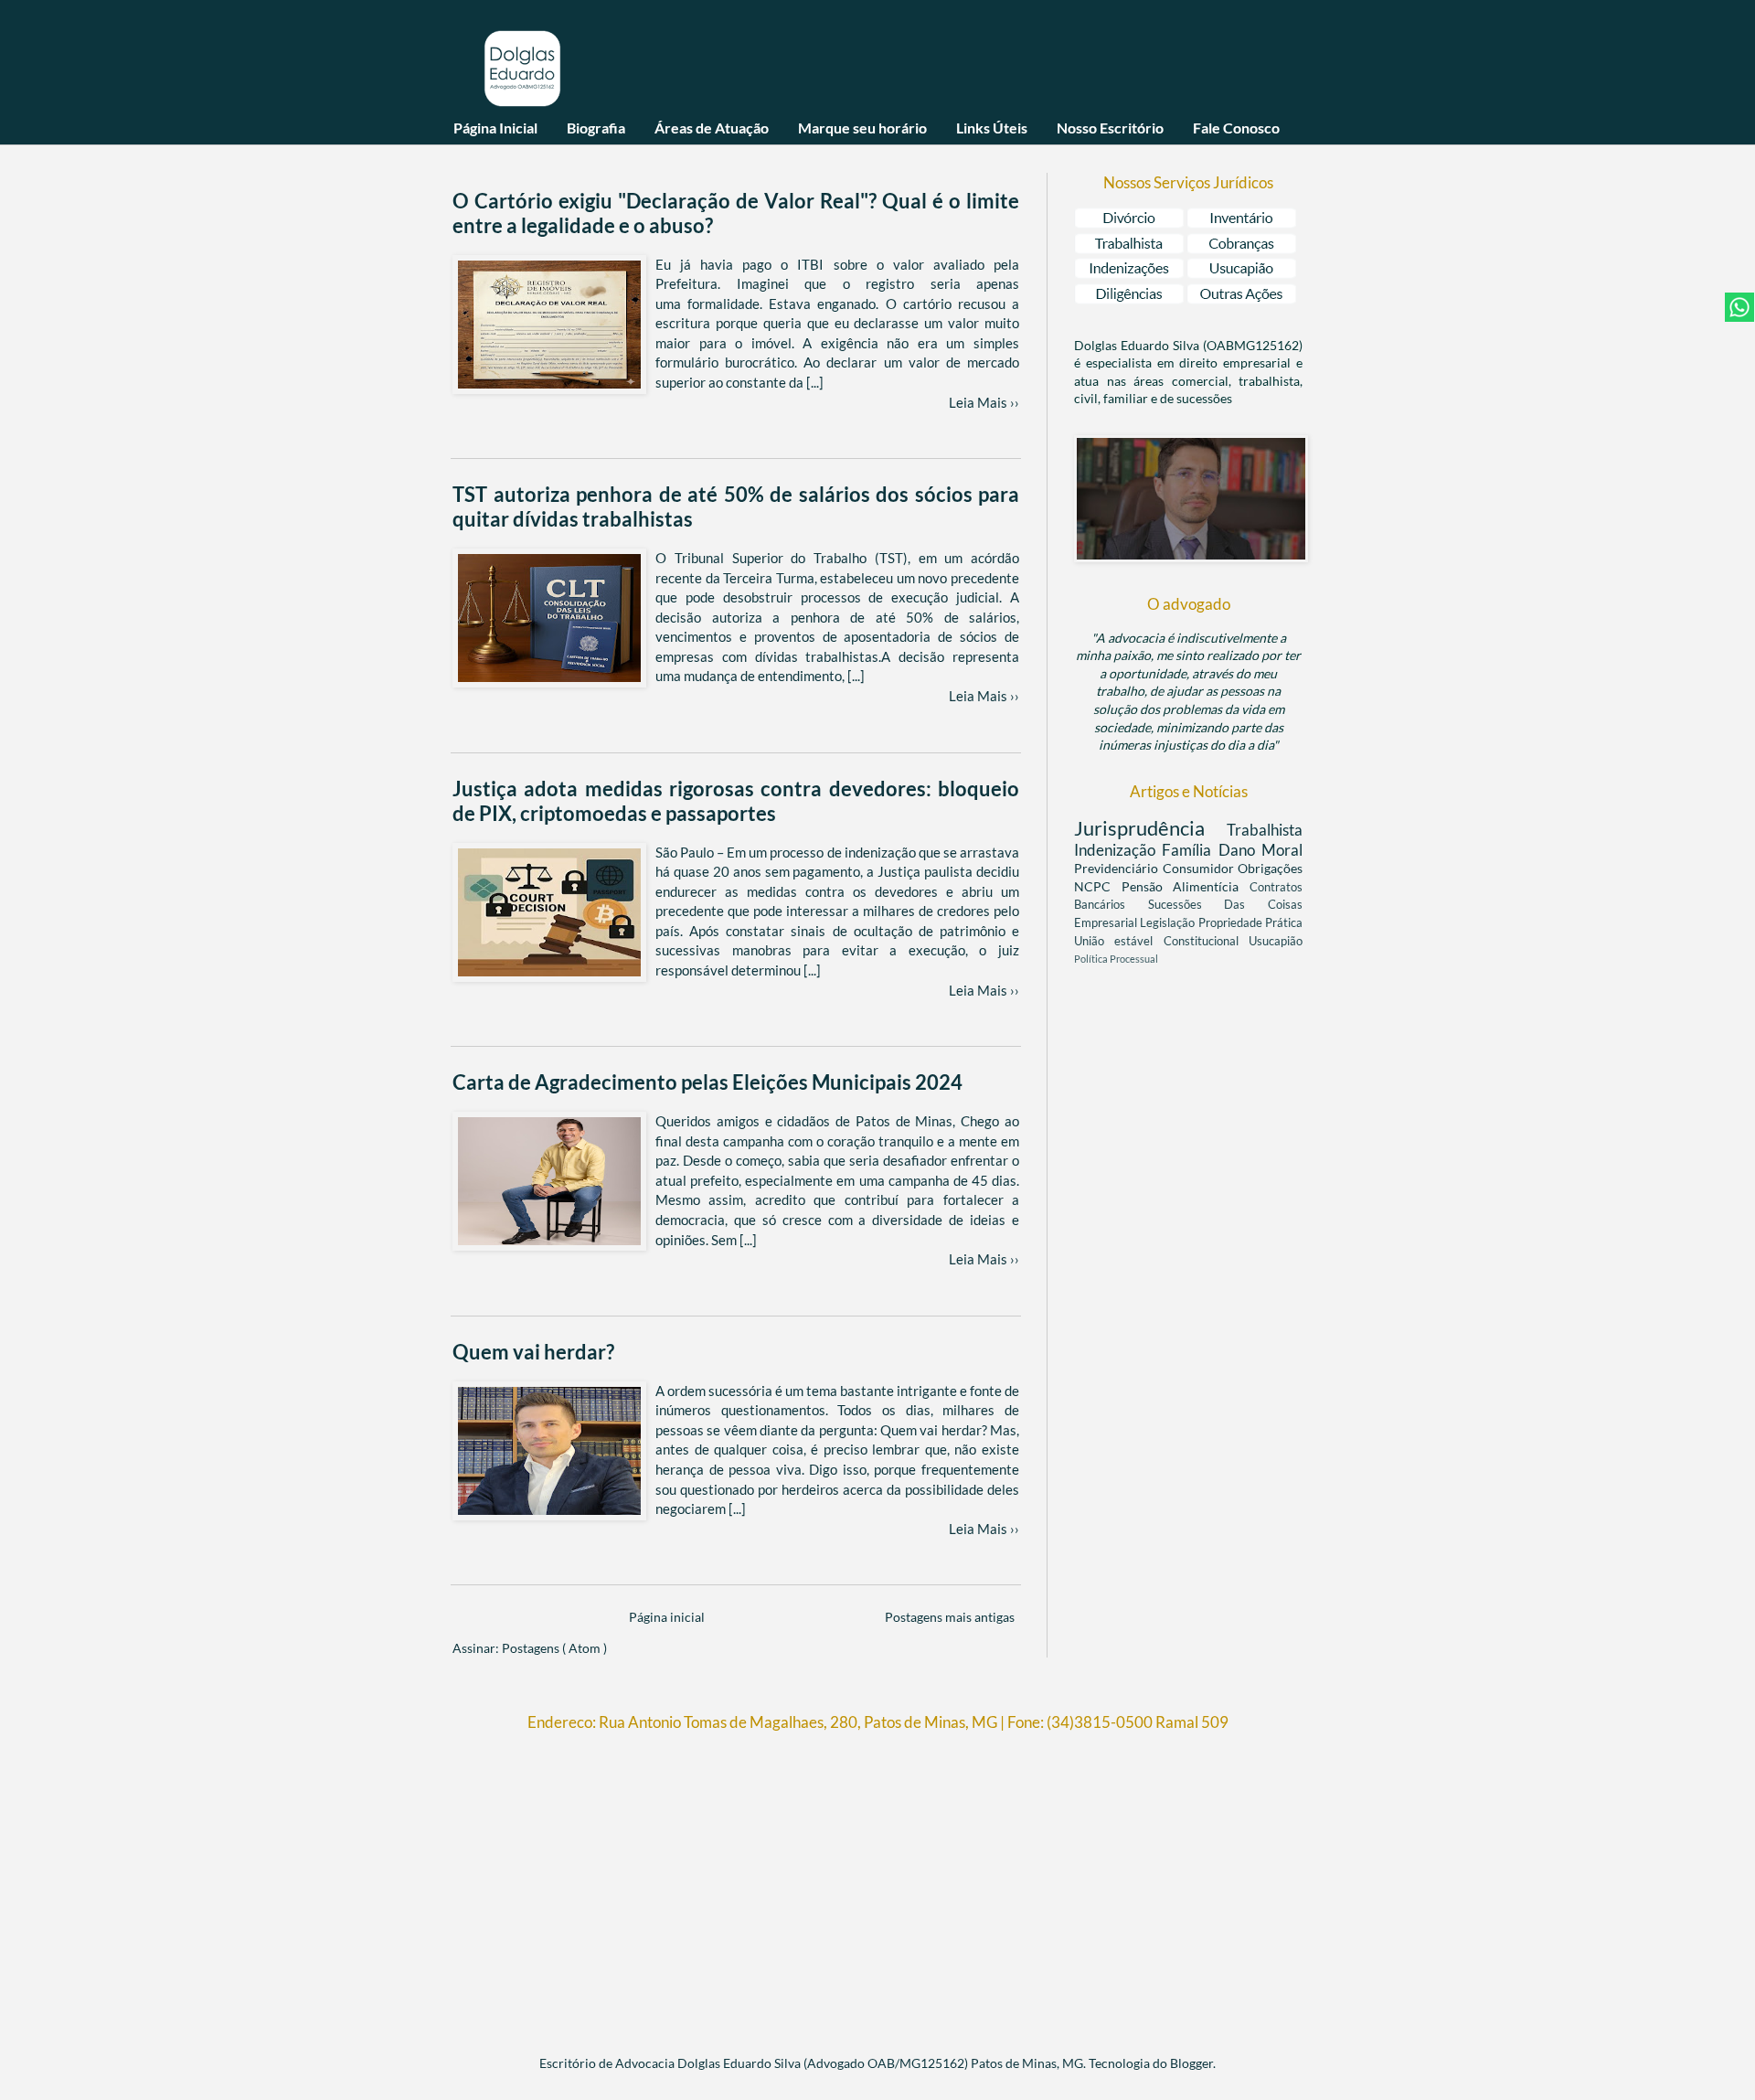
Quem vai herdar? (533, 1352)
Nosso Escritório (1110, 128)
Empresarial (1107, 923)
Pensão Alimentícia (1186, 886)
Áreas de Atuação (712, 128)
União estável (1119, 941)
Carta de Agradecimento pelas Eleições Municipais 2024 (707, 1082)
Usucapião (1276, 941)
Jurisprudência (1150, 828)
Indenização (1118, 850)
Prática (1284, 923)
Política (1092, 959)
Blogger (1191, 2063)
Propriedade (1232, 923)
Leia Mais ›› (984, 402)
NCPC (1098, 886)
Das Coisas (1263, 905)
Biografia (596, 128)
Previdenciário (1118, 868)
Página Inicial (495, 128)
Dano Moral (1260, 850)
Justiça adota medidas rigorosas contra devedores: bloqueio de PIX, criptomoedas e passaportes (736, 801)
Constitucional (1206, 941)
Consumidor (1201, 868)
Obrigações (1270, 868)
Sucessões (1186, 905)
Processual (1134, 959)
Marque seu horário (862, 128)
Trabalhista (1265, 830)
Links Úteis (992, 128)
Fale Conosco (1236, 128)
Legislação (1169, 923)
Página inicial (667, 1617)
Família (1190, 850)
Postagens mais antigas (950, 1617)
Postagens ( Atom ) (554, 1648)
